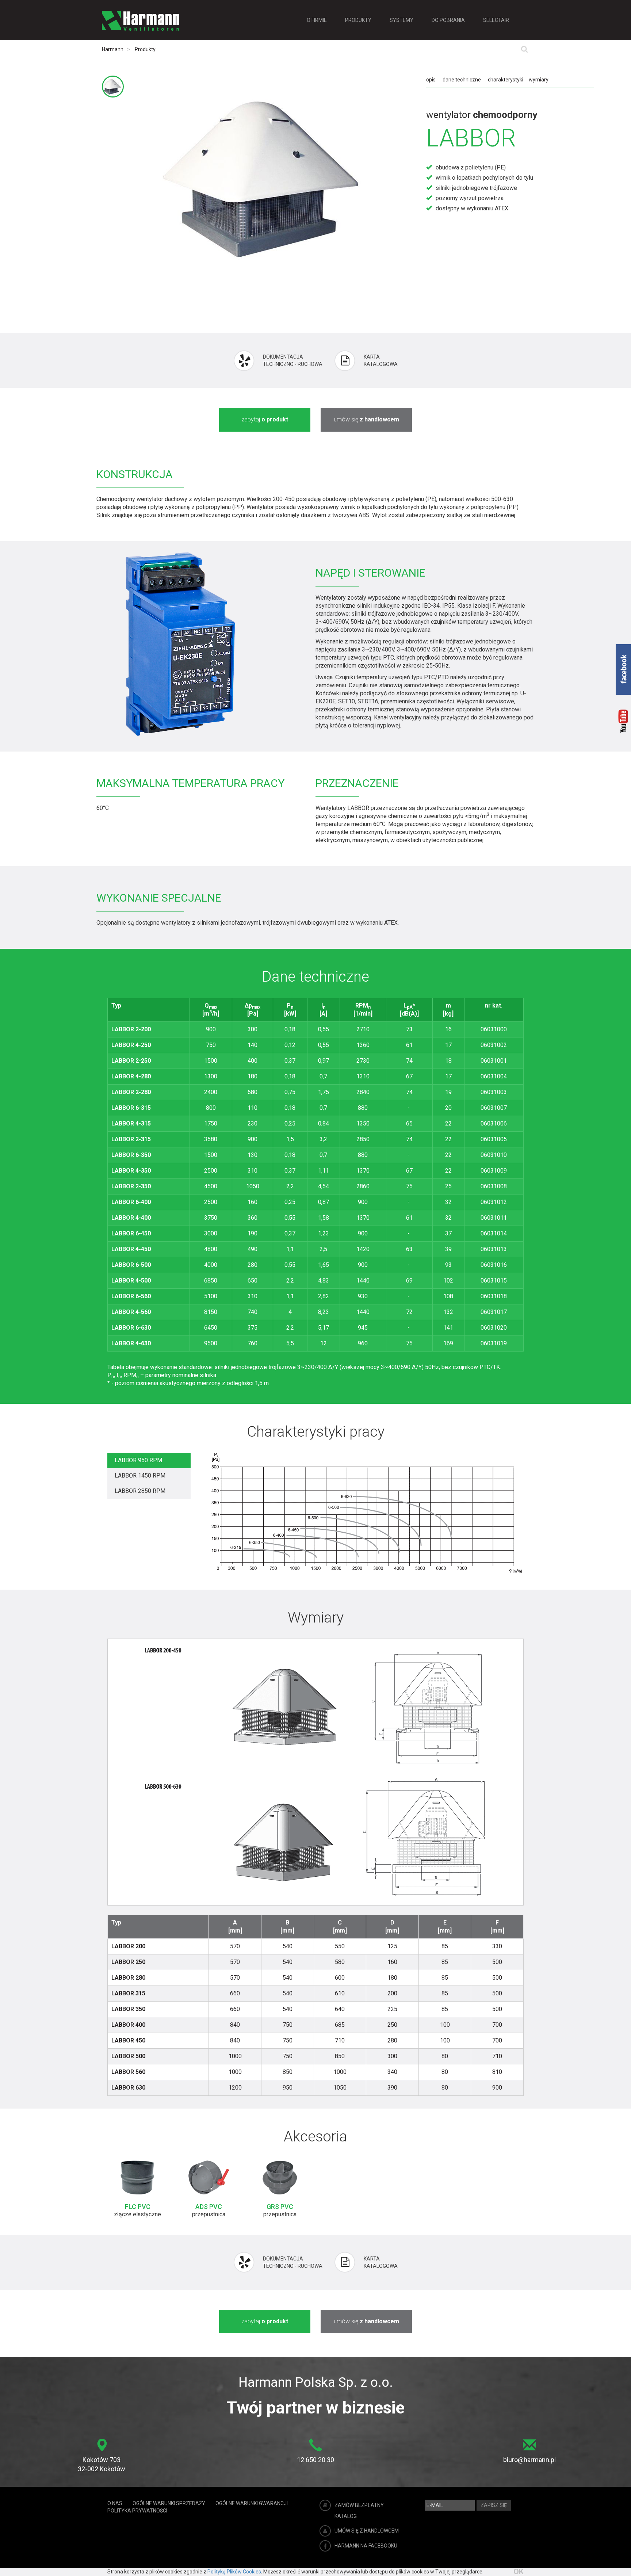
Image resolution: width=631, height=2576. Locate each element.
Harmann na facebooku (366, 2546)
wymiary (539, 80)
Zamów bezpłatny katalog (359, 2511)
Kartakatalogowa (381, 360)
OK (519, 2572)
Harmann (113, 49)
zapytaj (265, 419)
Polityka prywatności (137, 2511)
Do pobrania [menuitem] (448, 20)
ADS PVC (209, 2207)
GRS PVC (280, 2207)
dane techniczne (462, 80)
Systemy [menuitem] (401, 20)
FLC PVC (138, 2207)
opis (431, 80)
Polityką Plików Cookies (234, 2572)
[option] (137, 2190)
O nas (115, 2503)
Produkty (145, 49)
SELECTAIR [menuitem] (496, 20)
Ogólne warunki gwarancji (252, 2503)
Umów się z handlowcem (367, 2531)
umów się (366, 419)
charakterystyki (506, 80)
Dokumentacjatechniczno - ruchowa (293, 360)
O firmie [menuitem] (317, 20)
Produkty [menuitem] (358, 20)
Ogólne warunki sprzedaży (169, 2503)
